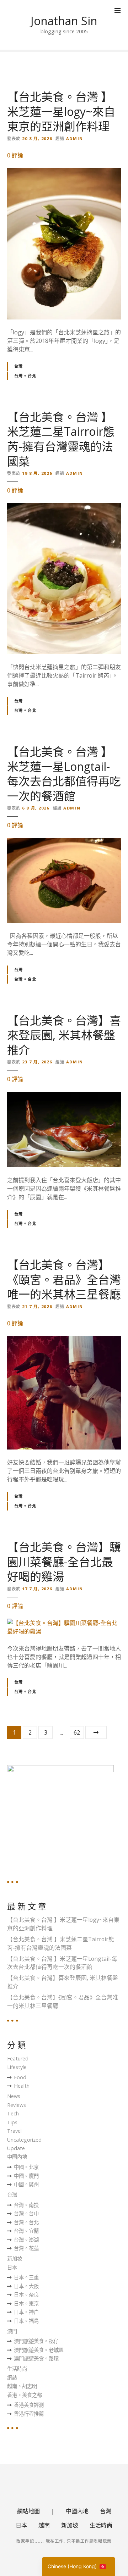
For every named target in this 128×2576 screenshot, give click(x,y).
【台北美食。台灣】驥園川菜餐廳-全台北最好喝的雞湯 (64, 1562)
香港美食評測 (29, 2405)
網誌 (12, 2378)
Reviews (17, 2105)
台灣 (19, 366)
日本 (12, 2267)
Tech (13, 2113)
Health (22, 2086)
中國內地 (17, 2157)
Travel (14, 2131)
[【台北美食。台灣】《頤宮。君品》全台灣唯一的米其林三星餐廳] (64, 1340)
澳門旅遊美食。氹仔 (36, 2341)
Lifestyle (17, 2067)
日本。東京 (26, 2304)
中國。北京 (26, 2167)
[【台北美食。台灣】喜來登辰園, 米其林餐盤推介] (64, 1096)
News (14, 2096)
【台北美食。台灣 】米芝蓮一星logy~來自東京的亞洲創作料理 (61, 111)
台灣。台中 (26, 2213)
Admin (75, 138)
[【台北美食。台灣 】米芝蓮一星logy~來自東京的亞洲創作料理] (64, 172)
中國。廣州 (26, 2184)
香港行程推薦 (29, 2414)
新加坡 (15, 2258)
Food (20, 2077)
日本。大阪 (26, 2286)
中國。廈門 (26, 2176)
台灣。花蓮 (26, 2248)
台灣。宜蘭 (26, 2231)
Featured (18, 2058)
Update (16, 2148)
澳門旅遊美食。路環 (36, 2358)
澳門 (12, 2331)
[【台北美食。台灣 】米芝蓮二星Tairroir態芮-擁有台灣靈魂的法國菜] (64, 507)
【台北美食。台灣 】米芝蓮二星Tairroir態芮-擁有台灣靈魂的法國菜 (61, 439)
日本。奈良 (26, 2295)
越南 (44, 2525)
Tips (12, 2122)
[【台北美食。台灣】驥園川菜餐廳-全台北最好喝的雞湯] (64, 1623)
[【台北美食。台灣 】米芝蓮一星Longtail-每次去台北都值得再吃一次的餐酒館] (64, 842)
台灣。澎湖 (26, 2240)
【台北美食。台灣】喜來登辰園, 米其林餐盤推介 (64, 1035)
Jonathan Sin (64, 21)
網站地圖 (28, 2511)
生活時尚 (17, 2369)
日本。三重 (26, 2277)
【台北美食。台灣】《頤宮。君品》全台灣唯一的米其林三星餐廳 (64, 1279)
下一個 (96, 1732)
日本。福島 (26, 2321)
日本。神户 (26, 2312)
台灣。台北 (25, 376)
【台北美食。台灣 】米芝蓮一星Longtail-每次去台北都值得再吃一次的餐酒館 (64, 774)
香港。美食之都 (25, 2395)
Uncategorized (24, 2140)
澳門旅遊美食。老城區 (39, 2350)
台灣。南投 (26, 2205)
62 (77, 1732)
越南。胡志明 (22, 2386)
